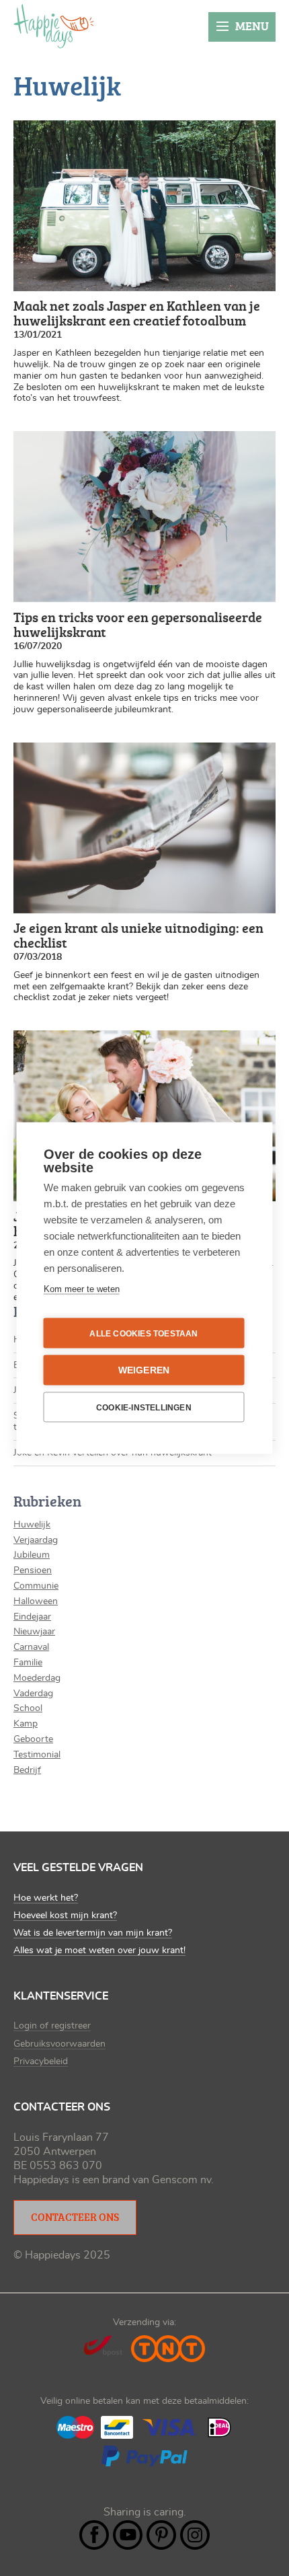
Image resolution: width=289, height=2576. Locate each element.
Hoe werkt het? (46, 1898)
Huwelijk (32, 1525)
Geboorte (33, 1739)
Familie (28, 1663)
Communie (36, 1586)
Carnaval (31, 1647)
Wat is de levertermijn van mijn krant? (93, 1933)
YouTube (128, 2535)
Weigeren (144, 1370)
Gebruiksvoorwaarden (59, 2044)
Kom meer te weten (82, 1289)
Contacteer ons (75, 2217)
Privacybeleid (41, 2061)
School (28, 1708)
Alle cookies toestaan (143, 1333)
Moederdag (37, 1678)
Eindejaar (32, 1617)
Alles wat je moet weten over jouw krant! (99, 1950)
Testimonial (37, 1755)
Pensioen (33, 1570)
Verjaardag (36, 1540)
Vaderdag (33, 1694)
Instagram (195, 2535)
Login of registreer (52, 2026)
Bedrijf (27, 1770)
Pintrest (161, 2535)
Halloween (36, 1601)
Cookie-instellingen (144, 1407)
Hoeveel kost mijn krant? (65, 1916)
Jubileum (32, 1555)
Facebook (94, 2535)
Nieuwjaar (34, 1632)
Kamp (26, 1724)
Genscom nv (181, 2180)
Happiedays (54, 26)
